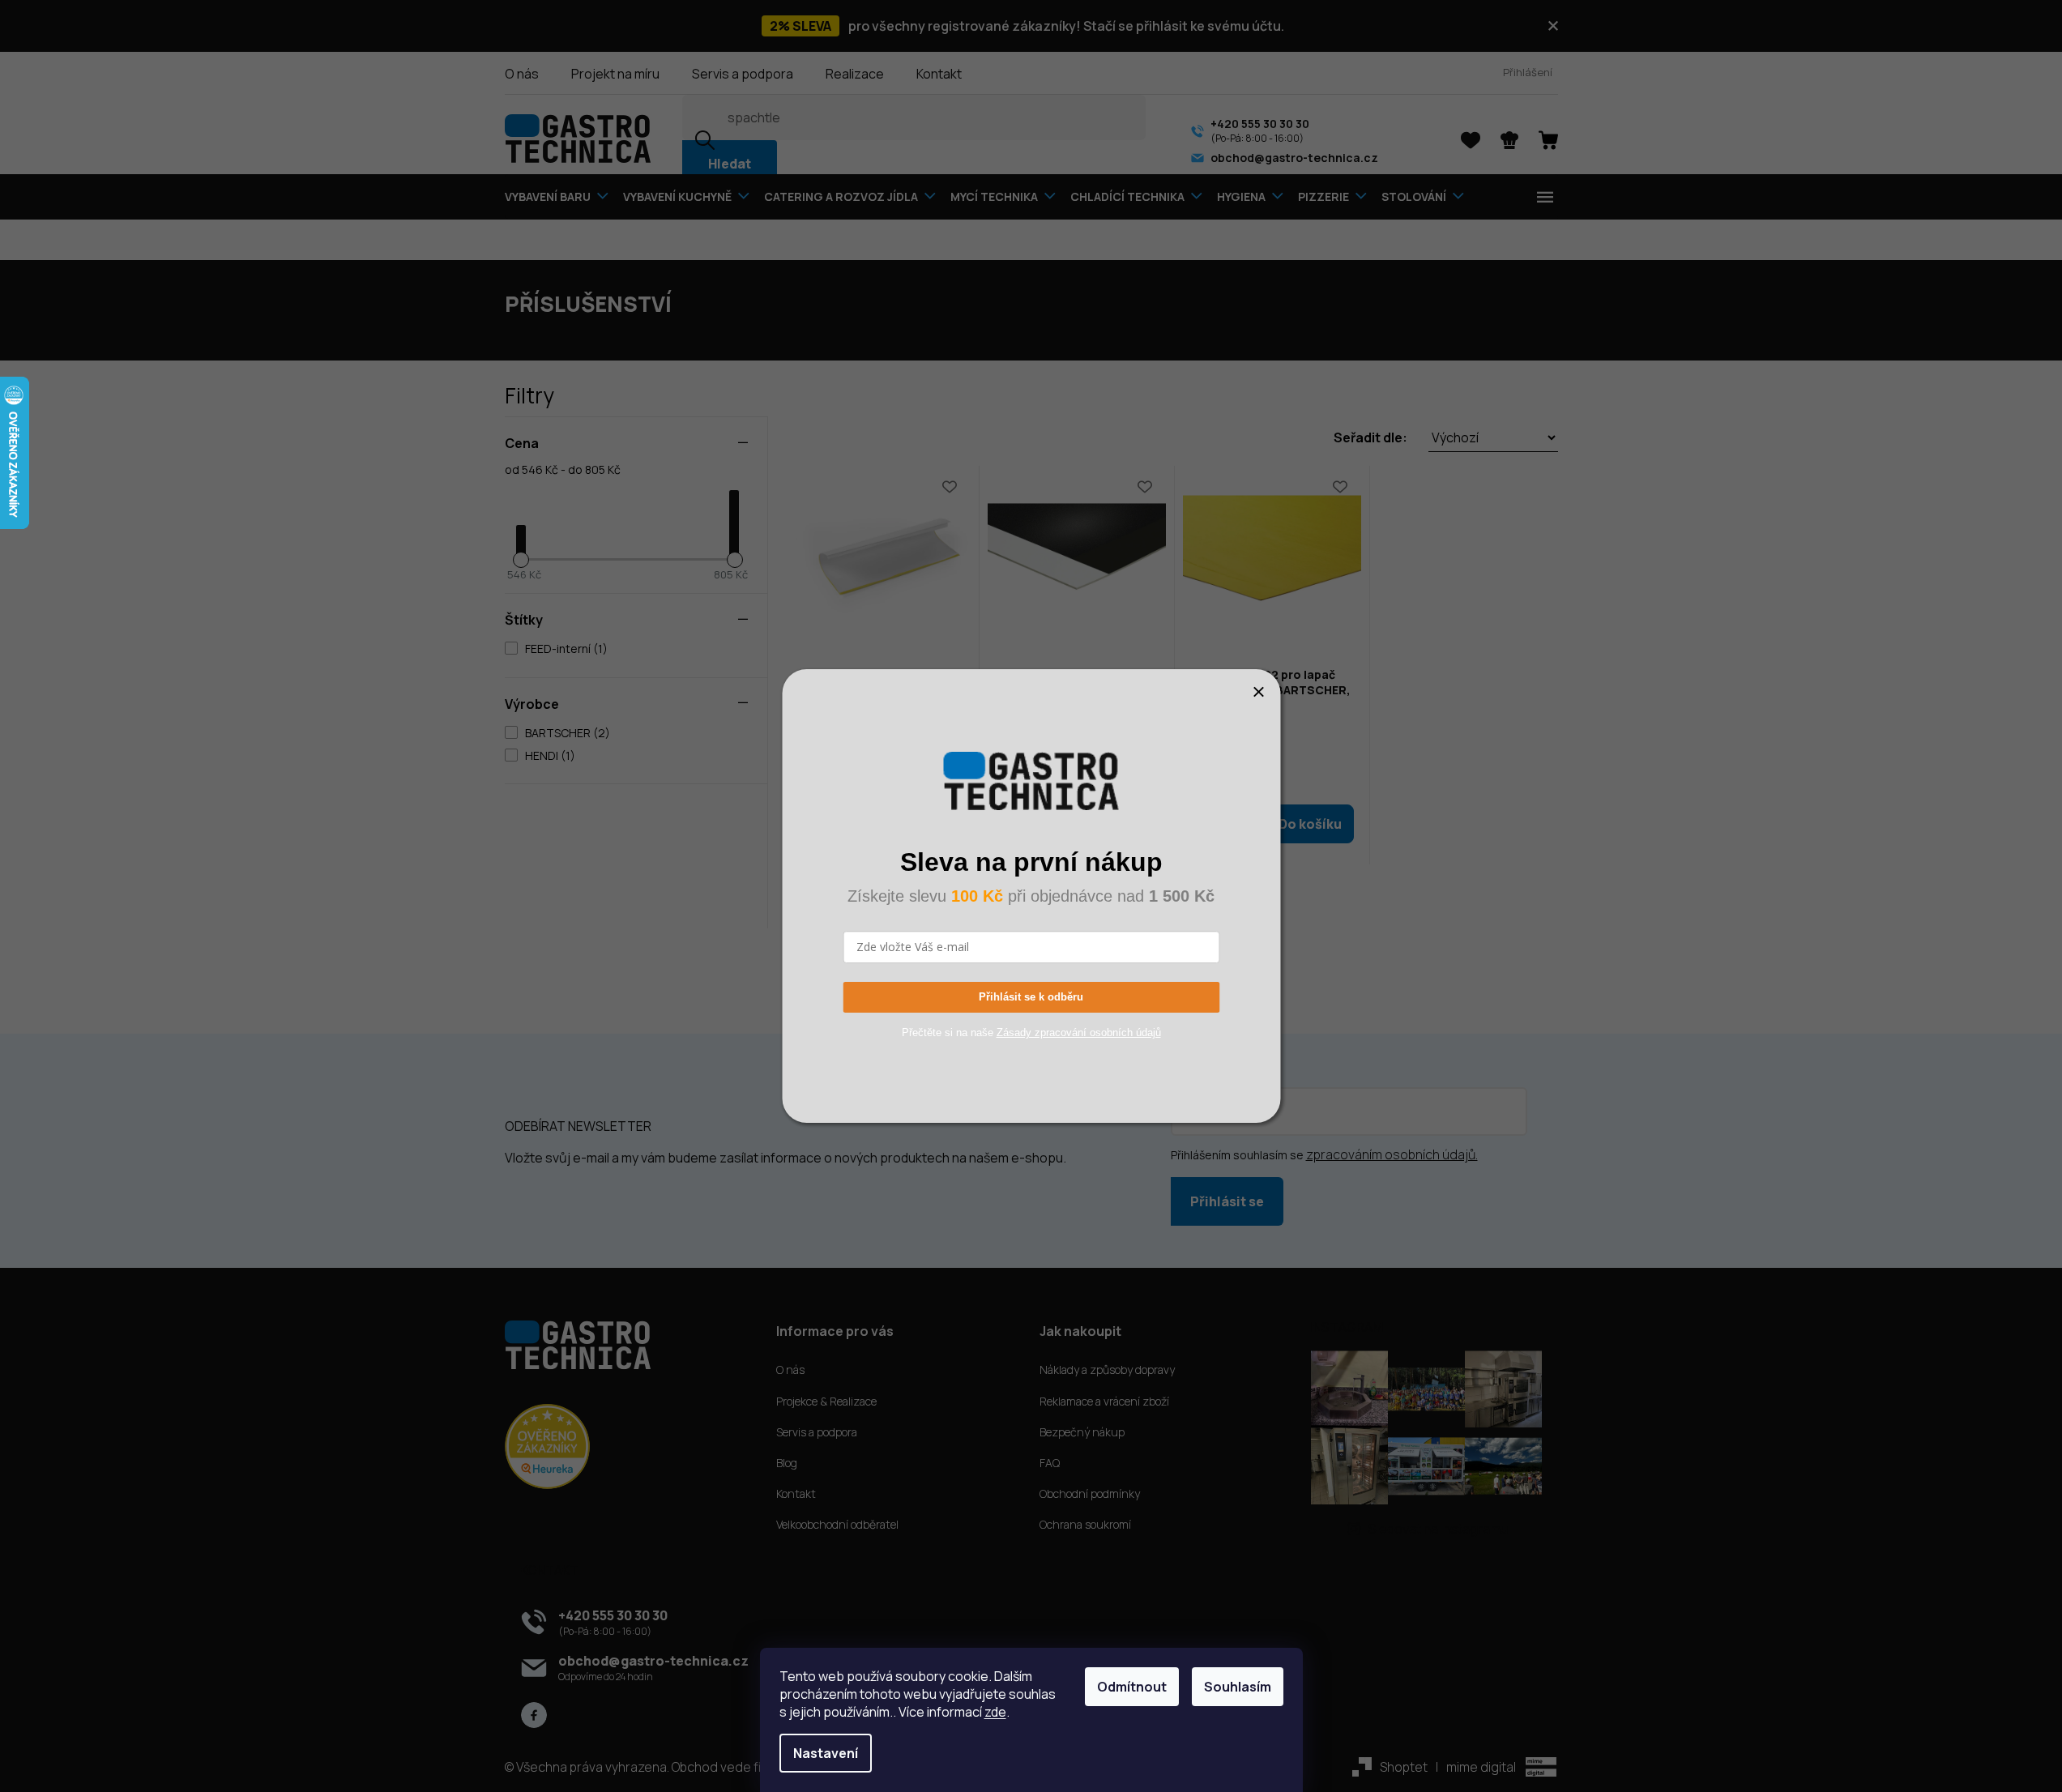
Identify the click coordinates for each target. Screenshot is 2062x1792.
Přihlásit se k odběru (1031, 997)
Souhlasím (1238, 1687)
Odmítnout (1132, 1687)
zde (995, 1712)
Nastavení (826, 1753)
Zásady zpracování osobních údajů (1079, 1033)
